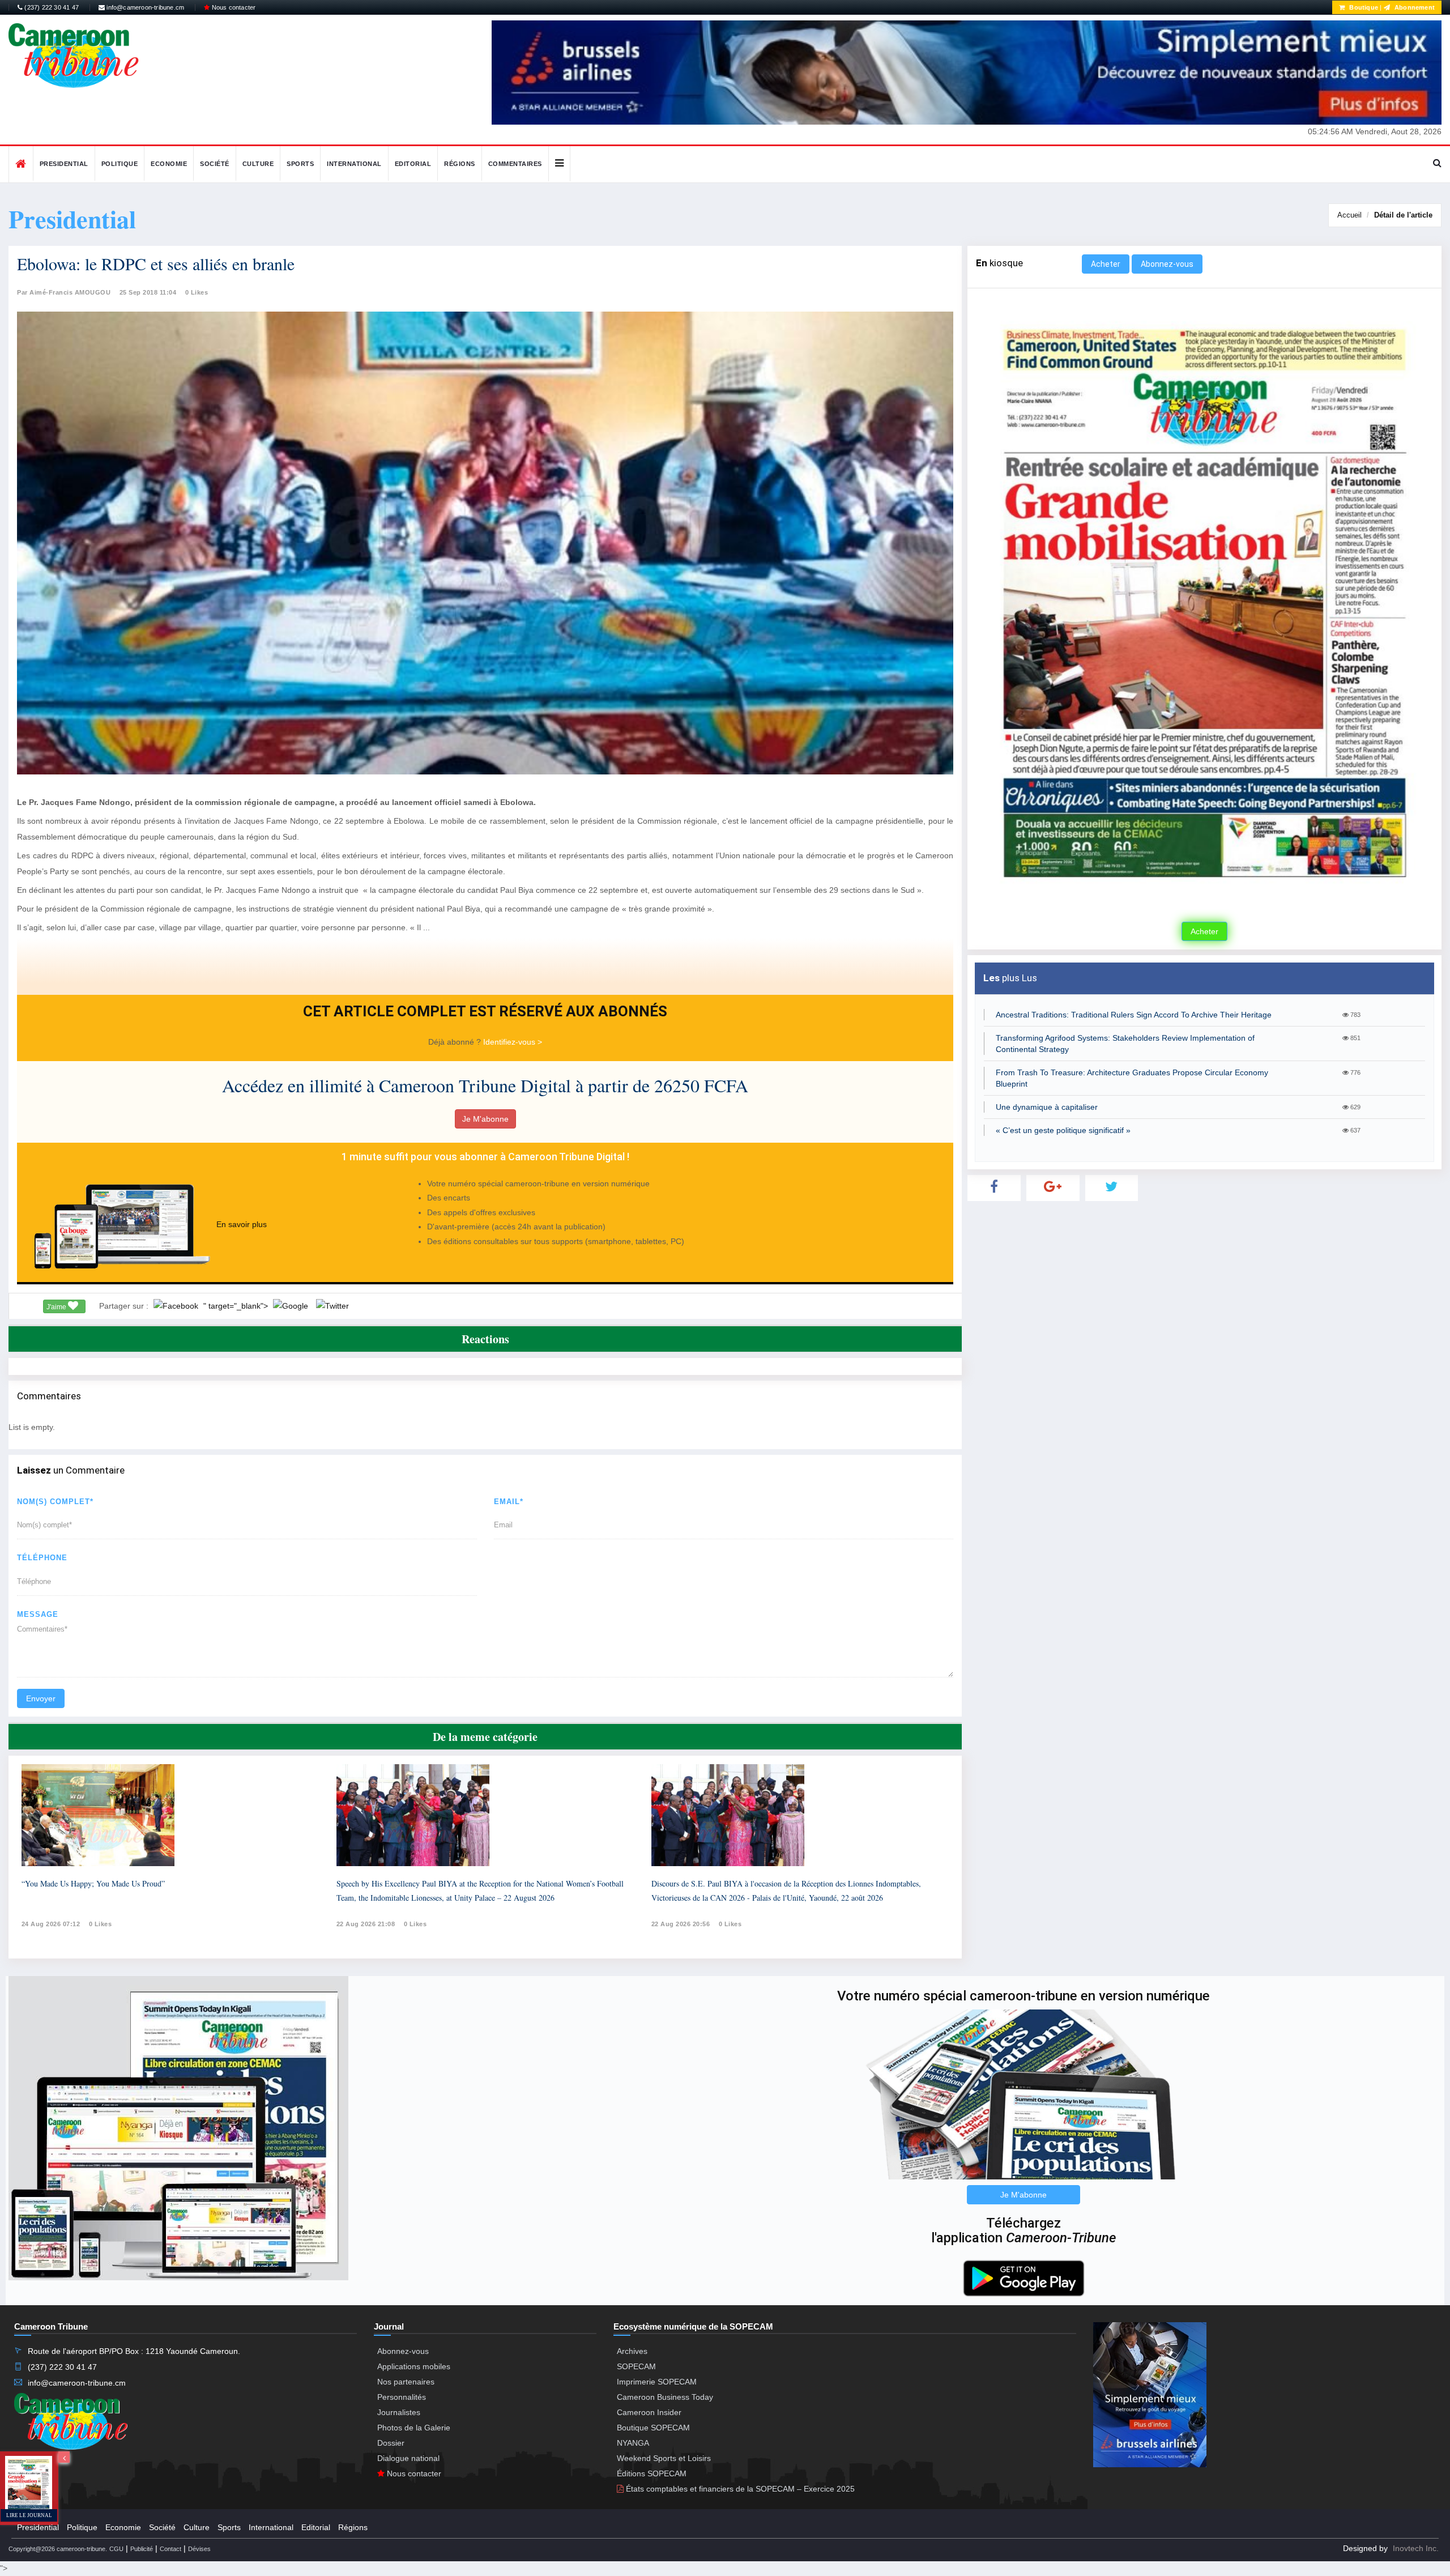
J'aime (57, 1307)
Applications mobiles (414, 2366)
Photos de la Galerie (414, 2428)
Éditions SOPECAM (652, 2473)
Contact (170, 2549)
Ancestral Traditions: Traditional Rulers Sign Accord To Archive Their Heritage (1134, 1015)
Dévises (199, 2549)
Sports (300, 164)
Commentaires (515, 164)
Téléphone (42, 1558)
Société (215, 164)
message (38, 1614)
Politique (120, 164)
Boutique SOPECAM (653, 2428)
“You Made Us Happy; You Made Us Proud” (93, 1883)
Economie (169, 164)
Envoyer (41, 1698)
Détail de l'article (1403, 215)
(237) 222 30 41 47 (51, 7)
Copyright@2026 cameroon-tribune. (58, 2549)
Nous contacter (233, 7)
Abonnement (1414, 7)
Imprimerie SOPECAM (657, 2382)
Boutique (1363, 7)
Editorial (413, 164)
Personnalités (402, 2397)
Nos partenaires (406, 2382)
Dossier (391, 2443)
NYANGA (633, 2443)
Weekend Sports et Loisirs (664, 2458)
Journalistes (399, 2412)
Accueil (1349, 215)
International (354, 164)
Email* (509, 1502)
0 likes (101, 1924)
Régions (460, 164)
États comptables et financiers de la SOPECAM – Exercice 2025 (739, 2489)
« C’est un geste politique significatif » (1063, 1130)
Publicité (142, 2549)
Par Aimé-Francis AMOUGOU (64, 292)
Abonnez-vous (1167, 264)
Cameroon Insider (649, 2412)
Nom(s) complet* (55, 1502)
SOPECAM (636, 2366)
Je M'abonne (485, 1119)
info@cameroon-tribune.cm (144, 7)
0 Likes (197, 292)
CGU (116, 2549)
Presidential (64, 164)
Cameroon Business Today (665, 2397)
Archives (632, 2351)
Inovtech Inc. (1416, 2548)
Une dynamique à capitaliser (1047, 1107)
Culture (258, 164)
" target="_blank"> (237, 1306)
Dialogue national (408, 2458)
